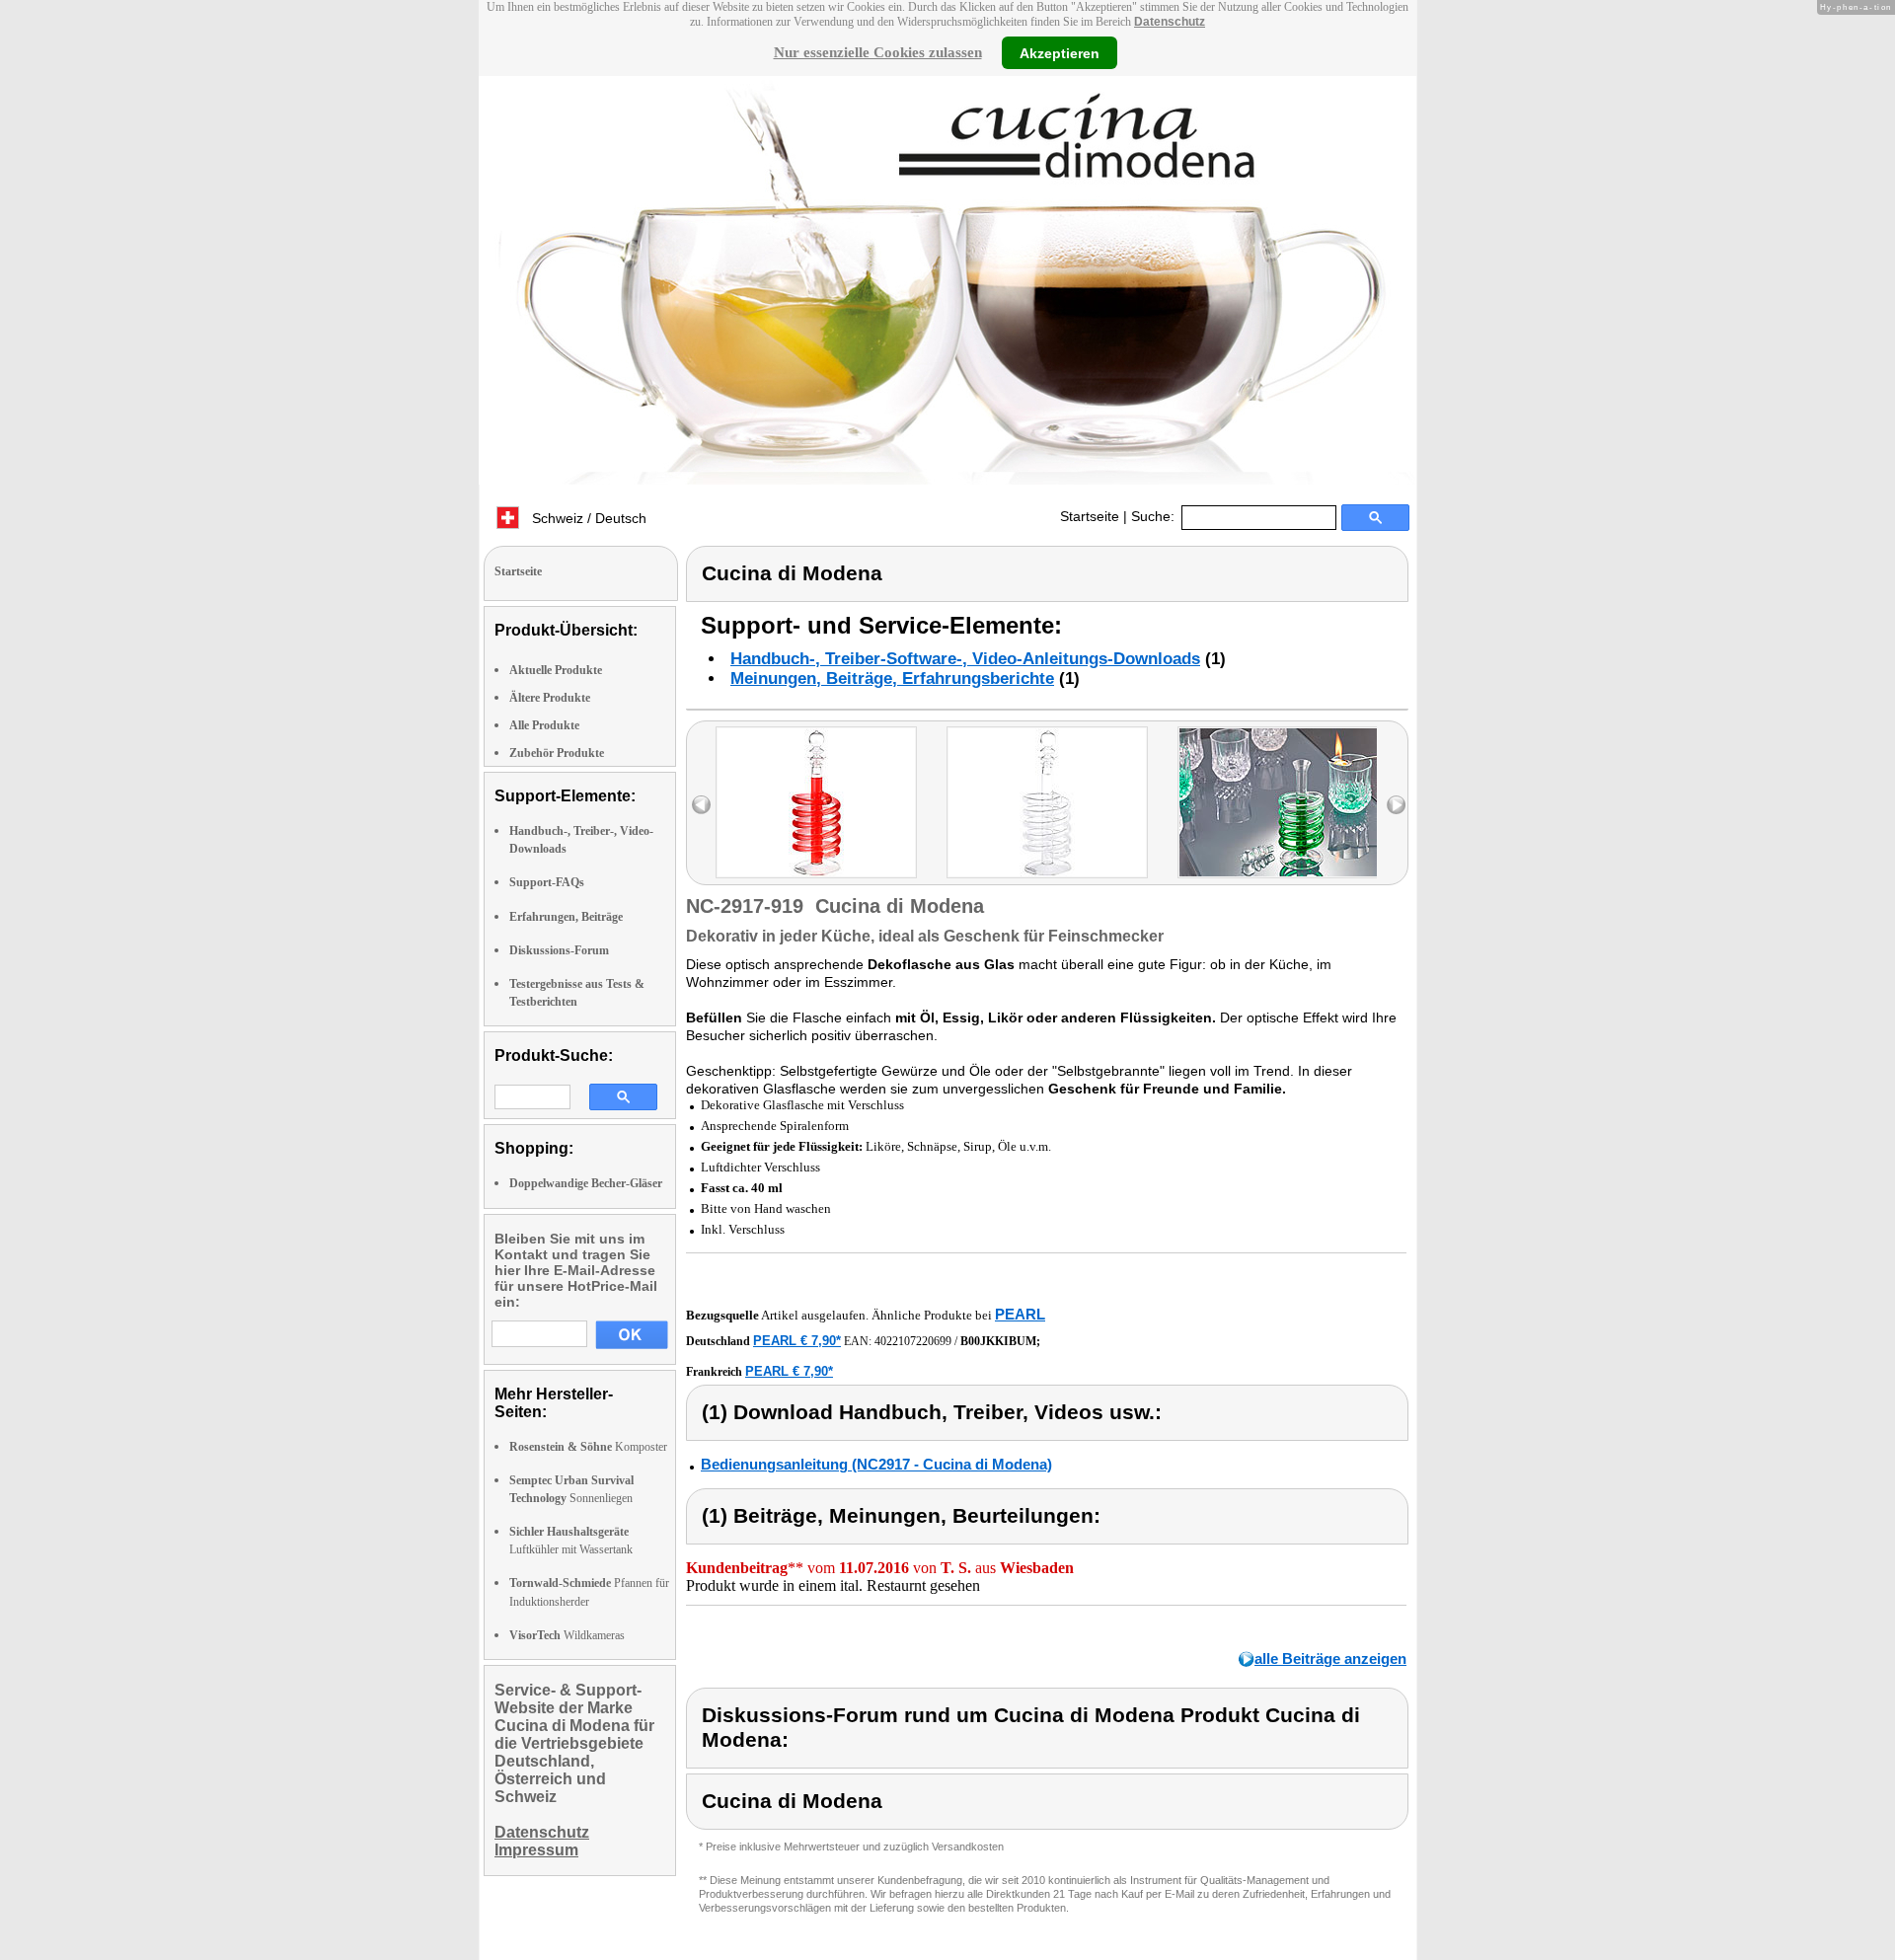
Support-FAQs (547, 882)
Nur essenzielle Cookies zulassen (878, 52)
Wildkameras (567, 1635)
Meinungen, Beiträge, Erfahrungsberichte (892, 678)
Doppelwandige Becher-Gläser (586, 1183)
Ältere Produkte (550, 698)
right (1396, 805)
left (701, 805)
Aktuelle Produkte (556, 670)
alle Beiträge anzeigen (1330, 1658)
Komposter (588, 1447)
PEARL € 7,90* (797, 1341)
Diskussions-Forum (559, 950)
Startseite (1090, 516)
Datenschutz (1170, 22)
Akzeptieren (1060, 52)
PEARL (1020, 1314)
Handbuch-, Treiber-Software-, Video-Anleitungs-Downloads (965, 659)
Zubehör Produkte (557, 753)
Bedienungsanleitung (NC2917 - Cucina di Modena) (876, 1464)
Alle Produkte (544, 725)
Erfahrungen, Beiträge (566, 917)
